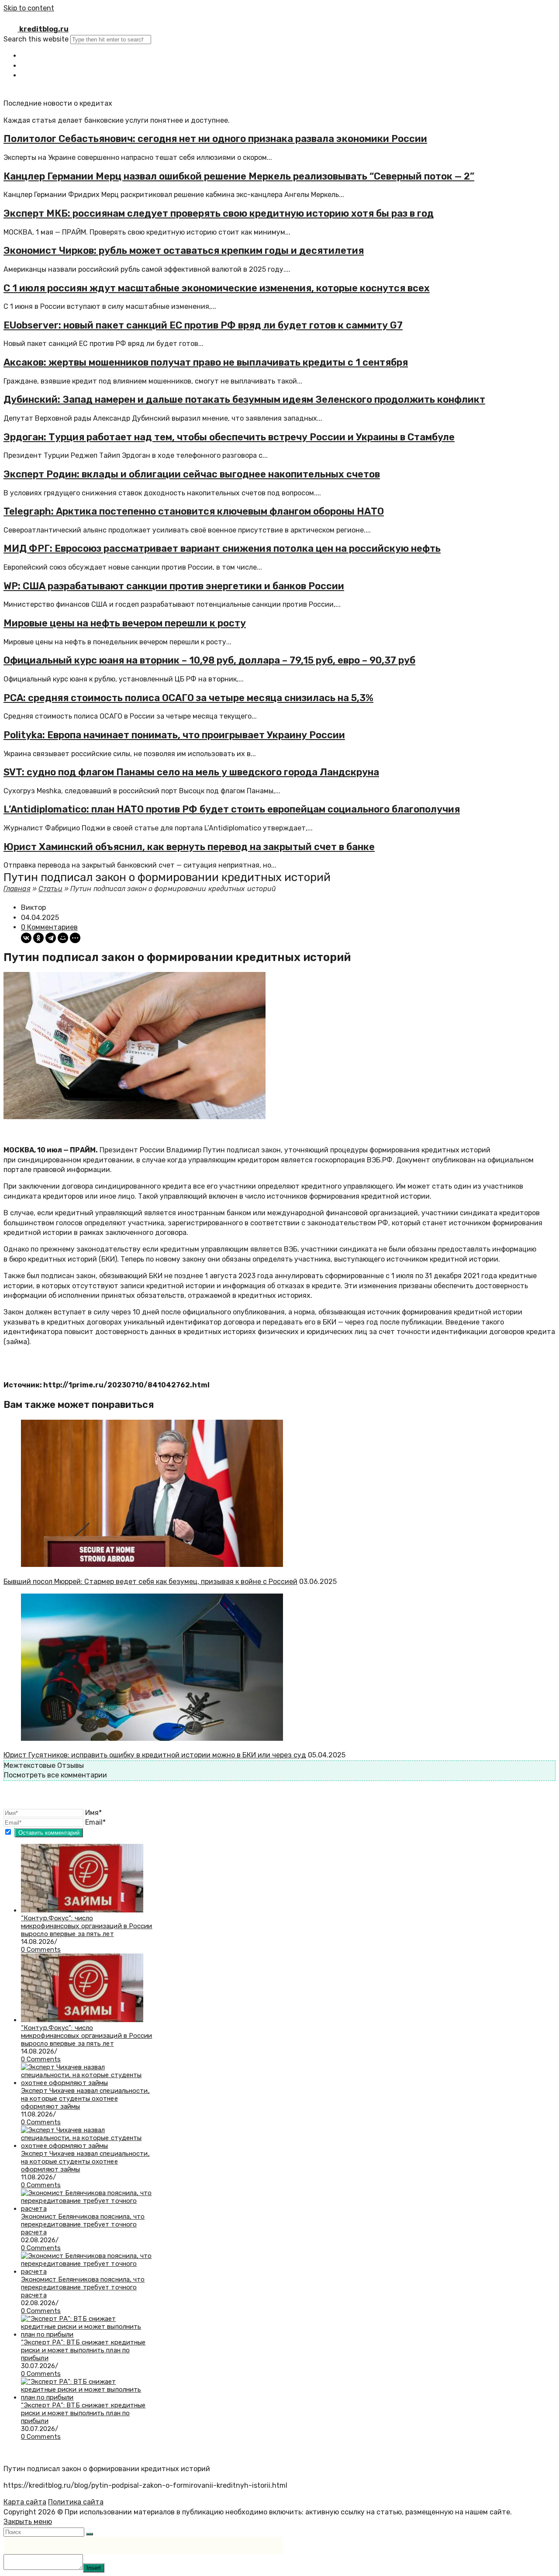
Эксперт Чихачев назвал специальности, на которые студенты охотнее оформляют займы (85, 2099)
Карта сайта (25, 2502)
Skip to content (29, 8)
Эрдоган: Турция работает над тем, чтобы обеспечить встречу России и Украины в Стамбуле (229, 437)
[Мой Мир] (63, 938)
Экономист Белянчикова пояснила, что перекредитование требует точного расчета (83, 2224)
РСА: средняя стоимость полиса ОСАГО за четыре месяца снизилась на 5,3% (188, 698)
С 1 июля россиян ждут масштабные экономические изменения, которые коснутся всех (217, 288)
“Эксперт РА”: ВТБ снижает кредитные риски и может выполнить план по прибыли (83, 2350)
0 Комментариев (49, 927)
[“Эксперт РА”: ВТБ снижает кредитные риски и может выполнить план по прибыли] (87, 2334)
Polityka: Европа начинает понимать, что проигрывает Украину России (174, 735)
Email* (95, 1822)
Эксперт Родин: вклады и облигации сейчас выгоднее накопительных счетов (192, 474)
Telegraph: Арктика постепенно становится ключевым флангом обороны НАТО (194, 511)
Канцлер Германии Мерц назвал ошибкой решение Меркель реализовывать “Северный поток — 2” (239, 176)
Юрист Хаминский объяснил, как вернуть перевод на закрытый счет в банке (189, 847)
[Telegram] (51, 938)
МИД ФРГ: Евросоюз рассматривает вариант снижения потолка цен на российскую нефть (222, 548)
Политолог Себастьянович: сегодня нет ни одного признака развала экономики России (215, 139)
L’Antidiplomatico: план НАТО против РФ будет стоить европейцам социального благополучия (232, 809)
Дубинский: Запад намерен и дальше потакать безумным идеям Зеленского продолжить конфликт (244, 399)
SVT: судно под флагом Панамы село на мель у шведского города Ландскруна (191, 772)
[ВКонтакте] (26, 938)
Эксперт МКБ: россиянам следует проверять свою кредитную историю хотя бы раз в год (219, 213)
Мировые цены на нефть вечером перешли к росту (125, 623)
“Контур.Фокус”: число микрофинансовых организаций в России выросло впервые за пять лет (87, 1926)
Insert (94, 2568)
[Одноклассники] (38, 938)
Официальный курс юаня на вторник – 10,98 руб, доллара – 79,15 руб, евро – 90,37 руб (209, 660)
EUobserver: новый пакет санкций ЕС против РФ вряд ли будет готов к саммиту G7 (203, 325)
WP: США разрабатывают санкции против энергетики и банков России (174, 586)
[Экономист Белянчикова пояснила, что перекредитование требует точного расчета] (87, 2209)
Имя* (93, 1813)
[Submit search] (90, 2534)
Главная (17, 889)
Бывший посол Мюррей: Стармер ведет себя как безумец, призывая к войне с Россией (150, 1582)
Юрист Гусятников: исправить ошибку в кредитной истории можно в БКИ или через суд (155, 1755)
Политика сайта (76, 2502)
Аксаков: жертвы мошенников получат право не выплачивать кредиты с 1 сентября (206, 362)
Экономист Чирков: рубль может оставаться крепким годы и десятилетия (184, 251)
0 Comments (41, 1950)
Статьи (50, 889)
